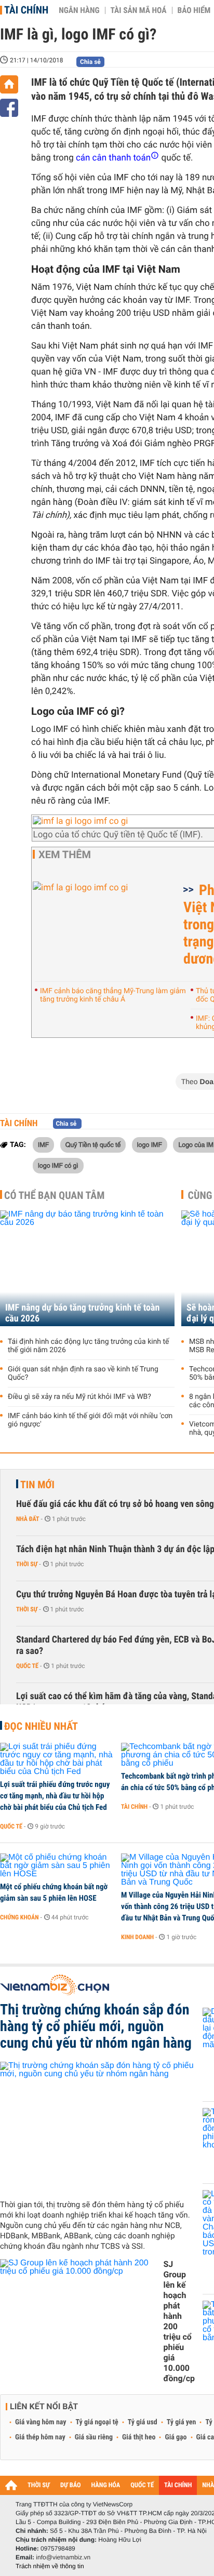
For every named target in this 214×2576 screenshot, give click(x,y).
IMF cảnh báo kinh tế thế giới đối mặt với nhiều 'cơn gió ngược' (90, 1420)
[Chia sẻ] (9, 108)
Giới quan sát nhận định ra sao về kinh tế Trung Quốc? (83, 1373)
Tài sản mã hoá (139, 10)
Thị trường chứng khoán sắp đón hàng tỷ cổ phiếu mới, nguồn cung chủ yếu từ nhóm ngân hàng (96, 2026)
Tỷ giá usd (143, 2422)
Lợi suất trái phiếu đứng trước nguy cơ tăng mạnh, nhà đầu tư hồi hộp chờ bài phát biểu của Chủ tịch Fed (55, 1796)
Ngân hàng (79, 10)
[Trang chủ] (9, 84)
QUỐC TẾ (142, 2485)
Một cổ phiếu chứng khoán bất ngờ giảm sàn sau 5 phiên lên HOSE (54, 1892)
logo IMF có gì (58, 1165)
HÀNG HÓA (106, 2485)
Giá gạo (176, 2437)
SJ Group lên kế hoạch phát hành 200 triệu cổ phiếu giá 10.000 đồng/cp (179, 2321)
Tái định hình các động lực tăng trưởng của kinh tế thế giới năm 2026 (89, 1346)
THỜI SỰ (39, 2485)
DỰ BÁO (71, 2485)
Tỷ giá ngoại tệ (97, 2422)
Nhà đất (28, 1519)
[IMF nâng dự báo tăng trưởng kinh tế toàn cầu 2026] (87, 1268)
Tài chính (26, 10)
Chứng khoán (19, 1917)
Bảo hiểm (194, 10)
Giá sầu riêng (94, 2437)
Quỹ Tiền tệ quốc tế (93, 1144)
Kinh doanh (137, 1937)
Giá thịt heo (139, 2437)
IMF (43, 1144)
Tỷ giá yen (182, 2422)
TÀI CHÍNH (178, 2485)
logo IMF (150, 1144)
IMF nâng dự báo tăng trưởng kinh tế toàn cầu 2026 (82, 1313)
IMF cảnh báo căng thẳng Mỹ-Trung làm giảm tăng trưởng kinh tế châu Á (113, 995)
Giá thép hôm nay (40, 2437)
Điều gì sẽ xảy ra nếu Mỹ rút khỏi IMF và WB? (79, 1397)
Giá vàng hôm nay (41, 2422)
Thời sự (27, 1564)
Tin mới (37, 1485)
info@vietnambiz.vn (63, 2557)
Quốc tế (27, 1666)
